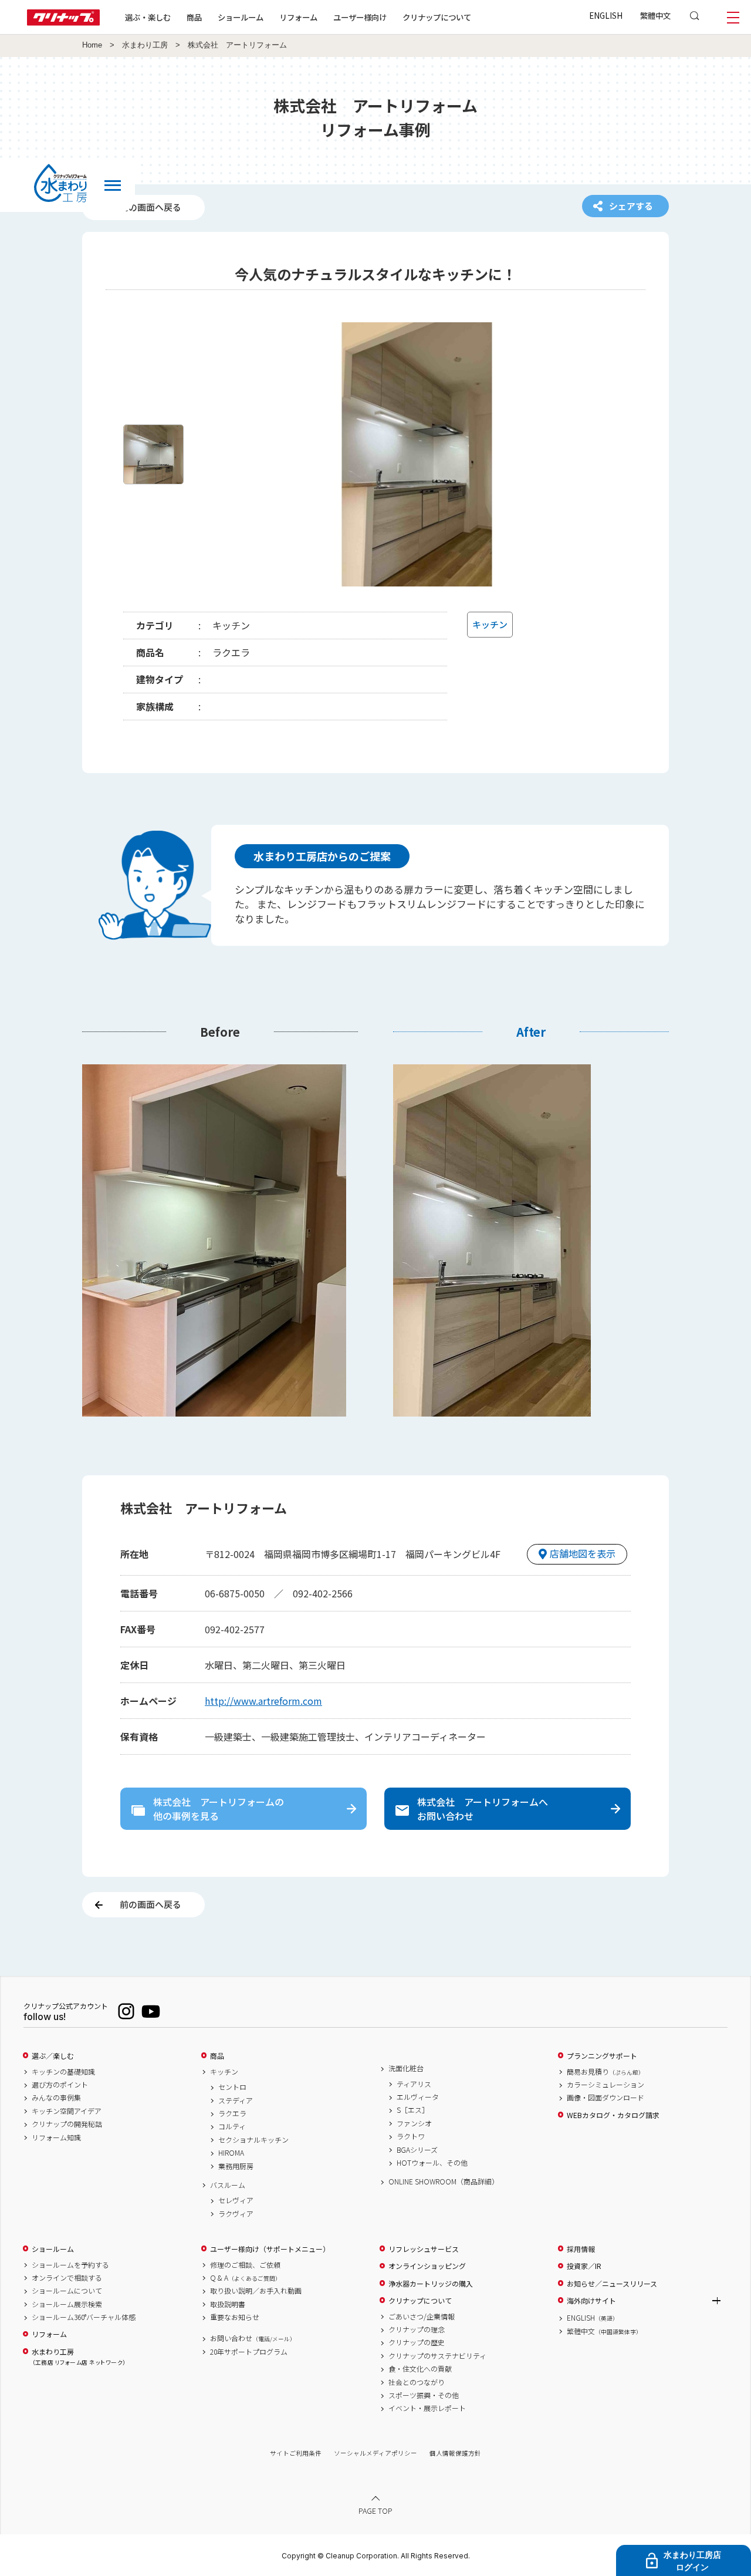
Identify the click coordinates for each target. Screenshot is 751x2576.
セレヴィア (236, 2200)
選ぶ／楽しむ (53, 2056)
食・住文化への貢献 (420, 2369)
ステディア (236, 2100)
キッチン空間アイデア (67, 2111)
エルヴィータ (418, 2097)
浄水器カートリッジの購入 (431, 2284)
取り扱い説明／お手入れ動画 (256, 2291)
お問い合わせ (253, 2338)
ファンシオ (414, 2123)
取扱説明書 (228, 2304)
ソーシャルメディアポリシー (375, 2453)
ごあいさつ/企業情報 (422, 2317)
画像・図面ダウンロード (605, 2098)
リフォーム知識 (56, 2137)
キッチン (224, 2072)
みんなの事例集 (56, 2098)
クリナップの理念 (417, 2329)
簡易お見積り (605, 2072)
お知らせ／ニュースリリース (612, 2284)
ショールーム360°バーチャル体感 (84, 2317)
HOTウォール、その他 (432, 2163)
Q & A (246, 2278)
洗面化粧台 (406, 2068)
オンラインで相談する (67, 2278)
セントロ (232, 2087)
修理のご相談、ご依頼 (245, 2265)
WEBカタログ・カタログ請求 (613, 2115)
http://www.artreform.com (263, 1701)
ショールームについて (67, 2291)
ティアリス (414, 2084)
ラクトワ (411, 2136)
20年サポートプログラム (249, 2352)
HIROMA (231, 2153)
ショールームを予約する (70, 2265)
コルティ (232, 2126)
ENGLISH (606, 15)
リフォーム (298, 17)
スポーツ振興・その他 (424, 2395)
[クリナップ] (63, 22)
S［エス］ (413, 2110)
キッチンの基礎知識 (63, 2072)
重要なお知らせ (235, 2317)
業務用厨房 (236, 2166)
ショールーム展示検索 (67, 2304)
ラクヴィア (236, 2214)
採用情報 (581, 2249)
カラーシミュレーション (605, 2085)
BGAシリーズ (417, 2150)
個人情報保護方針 (455, 2453)
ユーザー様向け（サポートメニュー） (270, 2249)
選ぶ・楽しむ (148, 17)
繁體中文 (655, 15)
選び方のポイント (60, 2085)
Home (92, 45)
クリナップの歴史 (417, 2342)
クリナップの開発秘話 (67, 2124)
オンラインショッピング (427, 2266)
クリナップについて (437, 17)
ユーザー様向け (360, 17)
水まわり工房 (145, 45)
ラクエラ (232, 2113)
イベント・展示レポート (427, 2408)
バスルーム (228, 2185)
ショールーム (241, 17)
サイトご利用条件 (296, 2453)
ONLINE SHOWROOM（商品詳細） (444, 2181)
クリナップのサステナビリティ (437, 2356)
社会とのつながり (417, 2382)
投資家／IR (584, 2266)
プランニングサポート (602, 2056)
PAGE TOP (375, 2511)
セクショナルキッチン (253, 2140)
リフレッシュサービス (424, 2249)
